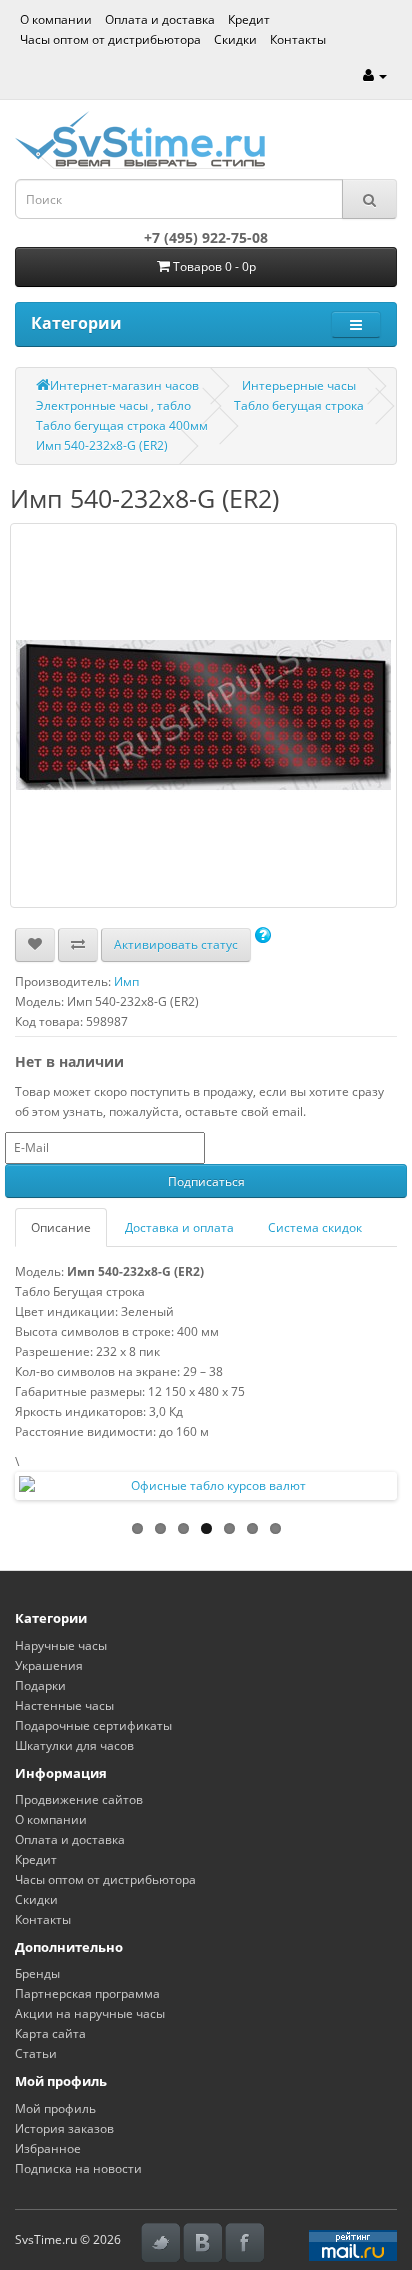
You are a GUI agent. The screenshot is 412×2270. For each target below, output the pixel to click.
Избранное (48, 2148)
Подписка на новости (78, 2168)
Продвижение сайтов (79, 1799)
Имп (126, 981)
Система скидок (315, 1227)
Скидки (235, 39)
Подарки (40, 1685)
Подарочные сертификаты (93, 1725)
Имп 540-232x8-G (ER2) (102, 445)
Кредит (249, 19)
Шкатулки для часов (74, 1745)
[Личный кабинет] (375, 75)
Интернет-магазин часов (124, 385)
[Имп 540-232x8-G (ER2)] (203, 715)
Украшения (49, 1665)
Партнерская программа (87, 1993)
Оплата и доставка (160, 19)
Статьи (36, 2053)
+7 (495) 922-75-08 (206, 237)
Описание (61, 1227)
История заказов (64, 2128)
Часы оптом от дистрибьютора (110, 39)
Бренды (37, 1973)
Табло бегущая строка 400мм (122, 425)
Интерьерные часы (299, 385)
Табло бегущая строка (299, 405)
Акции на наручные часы (90, 2013)
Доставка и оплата (179, 1227)
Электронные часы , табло (113, 405)
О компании (56, 19)
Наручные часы (61, 1645)
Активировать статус (176, 944)
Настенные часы (64, 1705)
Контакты (298, 39)
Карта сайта (50, 2033)
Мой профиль (55, 2108)
